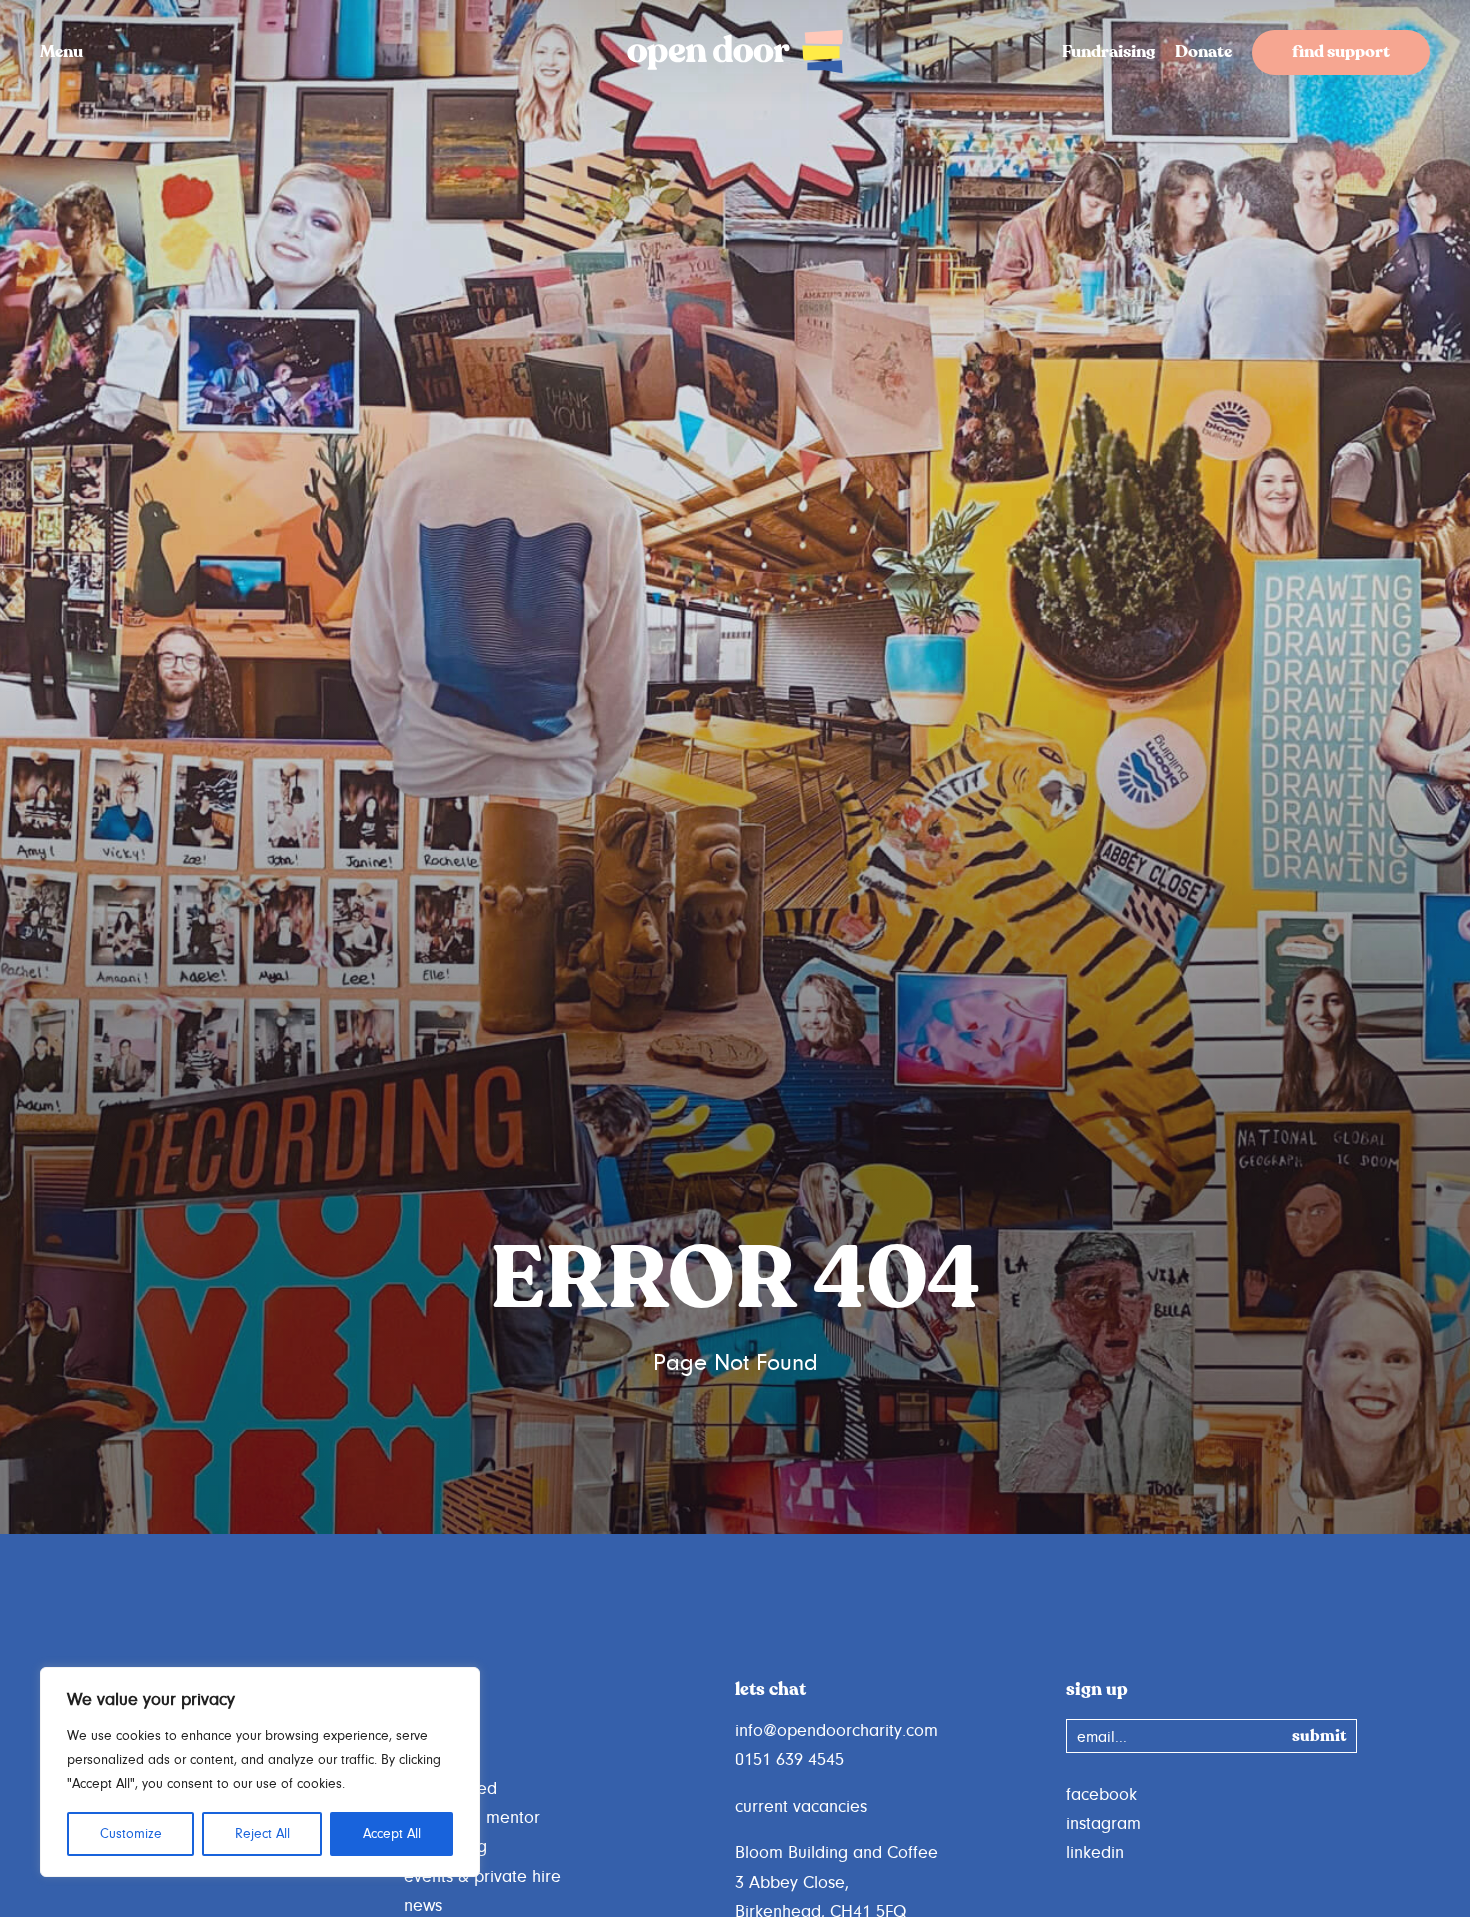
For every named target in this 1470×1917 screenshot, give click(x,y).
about (426, 1760)
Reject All (262, 1834)
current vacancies (801, 1807)
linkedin (1095, 1853)
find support (1341, 53)
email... (1102, 1737)
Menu (61, 53)
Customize (131, 1834)
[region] (260, 1772)
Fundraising (1108, 53)
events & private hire (482, 1877)
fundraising (445, 1847)
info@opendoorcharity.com (836, 1731)
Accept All (392, 1834)
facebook (1101, 1795)
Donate (1203, 53)
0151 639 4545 (789, 1760)
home (425, 1731)
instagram (1103, 1824)
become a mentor (472, 1818)
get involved (450, 1789)
